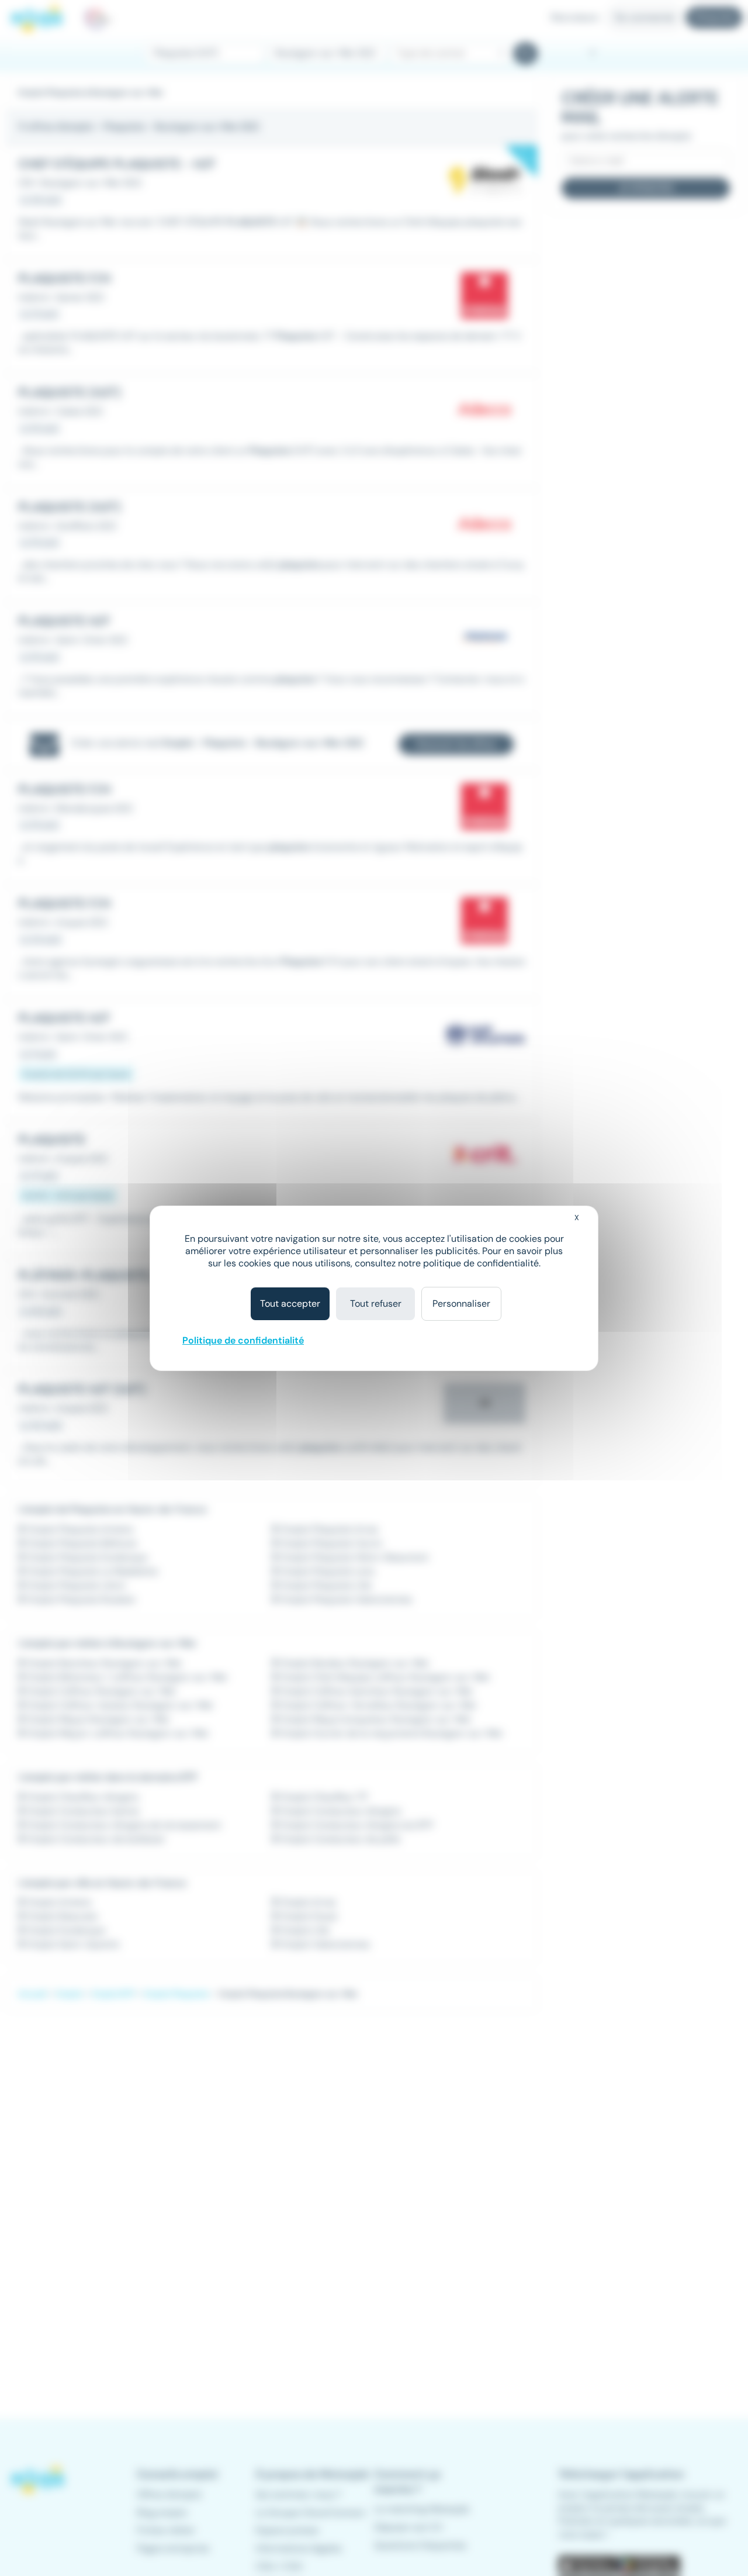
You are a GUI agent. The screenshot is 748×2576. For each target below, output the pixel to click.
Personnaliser (461, 1303)
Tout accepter (290, 1303)
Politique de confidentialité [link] (243, 1340)
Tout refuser (376, 1303)
